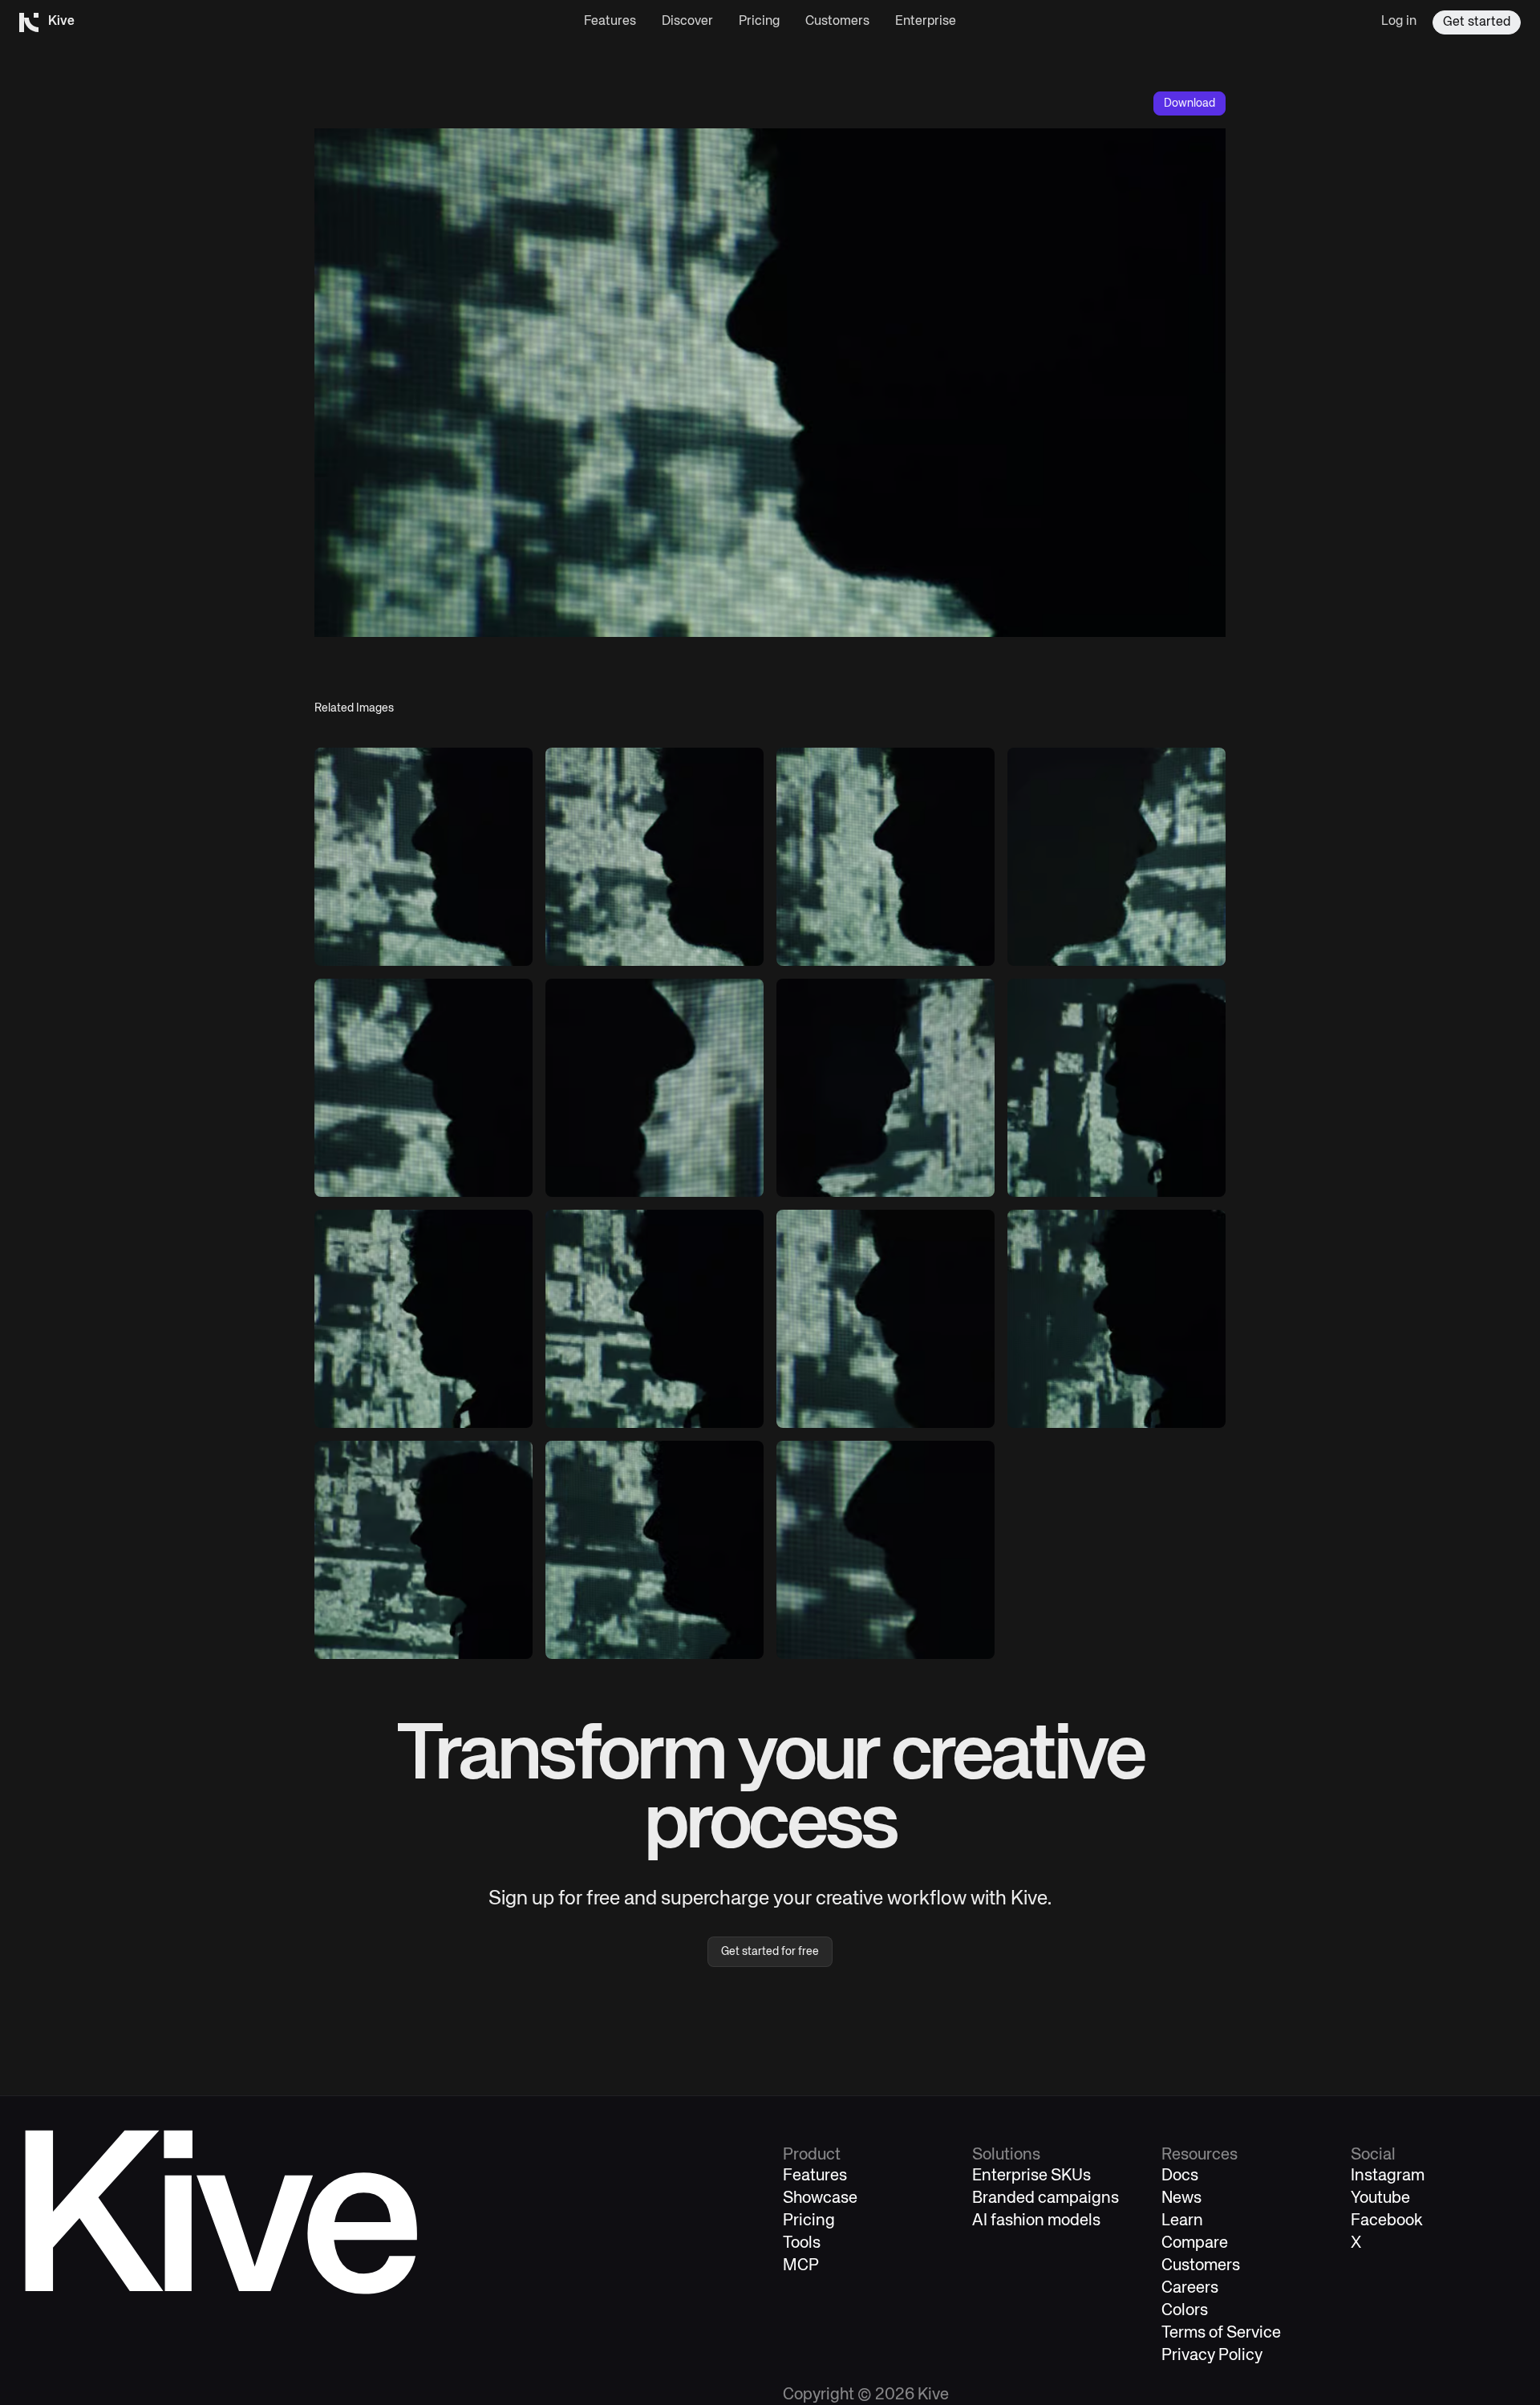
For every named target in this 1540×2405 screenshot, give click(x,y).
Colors (1185, 2311)
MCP (801, 2266)
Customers (837, 22)
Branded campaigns (1046, 2198)
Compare (1195, 2243)
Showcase (820, 2198)
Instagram (1388, 2176)
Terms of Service (1221, 2333)
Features (610, 22)
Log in (1399, 22)
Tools (802, 2243)
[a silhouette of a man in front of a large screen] (423, 1319)
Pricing (759, 22)
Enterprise (926, 22)
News (1181, 2198)
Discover (687, 22)
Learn (1182, 2221)
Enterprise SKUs (1031, 2176)
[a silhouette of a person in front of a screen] (1116, 857)
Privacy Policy (1212, 2356)
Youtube (1380, 2198)
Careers (1190, 2288)
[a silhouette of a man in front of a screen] (423, 857)
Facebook (1387, 2221)
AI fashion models (1036, 2221)
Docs (1180, 2176)
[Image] (654, 1088)
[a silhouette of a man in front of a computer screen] (423, 1088)
